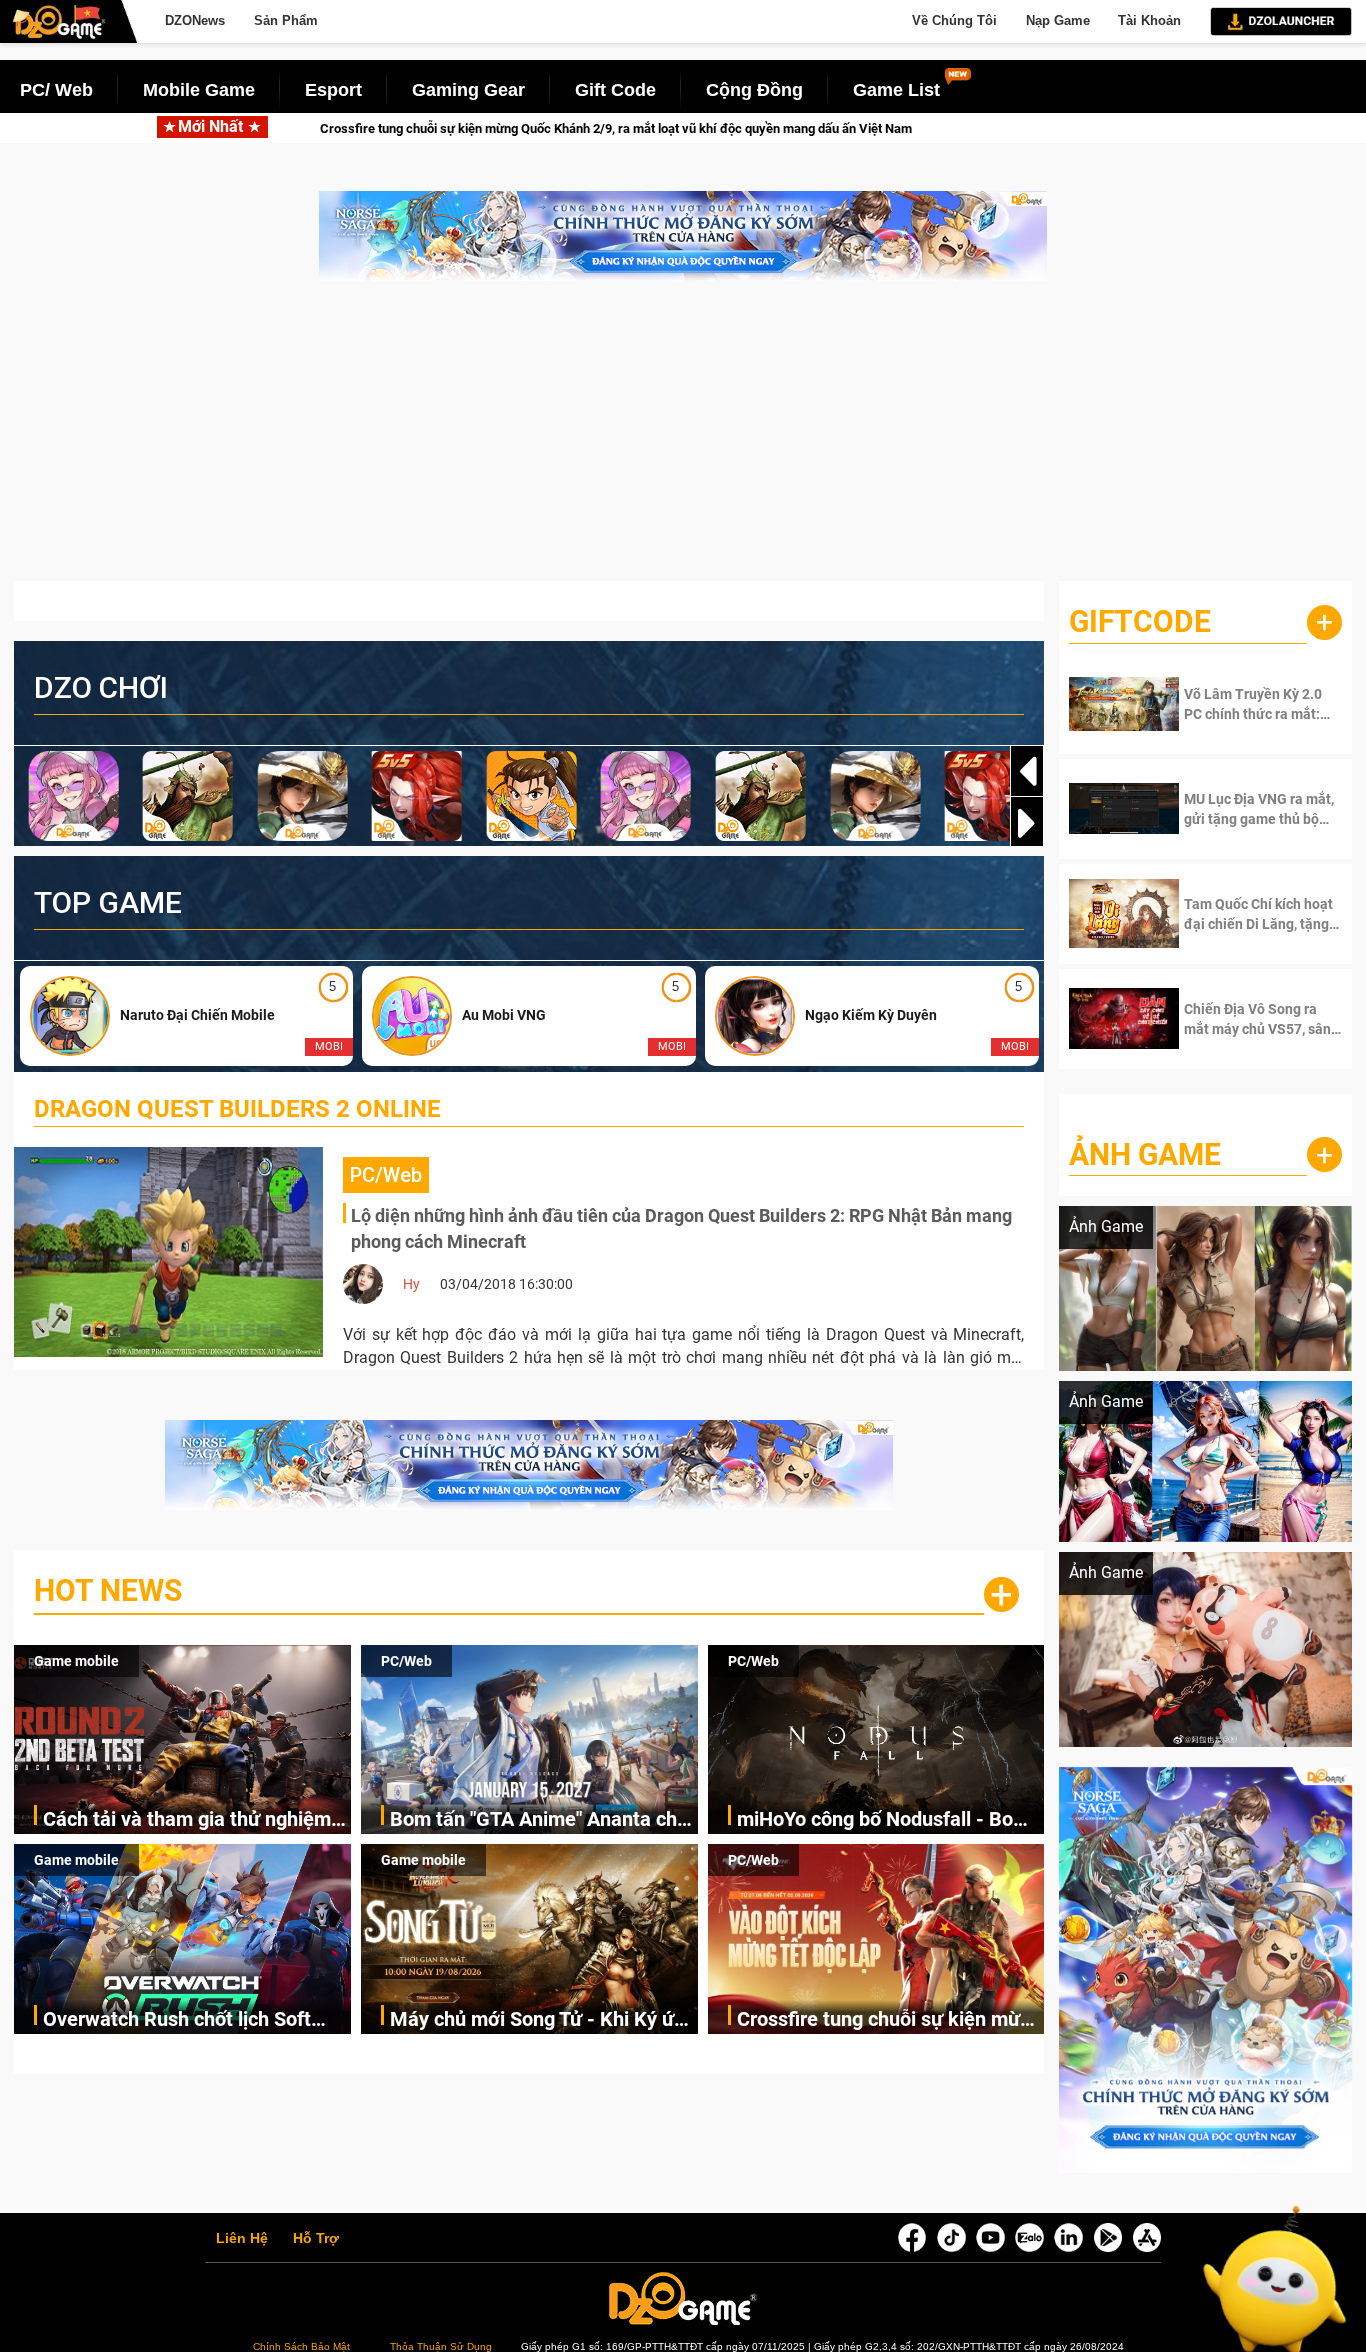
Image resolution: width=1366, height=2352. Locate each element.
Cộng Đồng (754, 90)
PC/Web (406, 1661)
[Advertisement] (683, 441)
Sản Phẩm (286, 20)
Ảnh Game (1145, 1154)
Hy (411, 1284)
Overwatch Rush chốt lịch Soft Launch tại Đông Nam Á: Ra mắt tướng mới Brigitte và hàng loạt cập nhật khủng (185, 2020)
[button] (1027, 823)
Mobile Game (199, 90)
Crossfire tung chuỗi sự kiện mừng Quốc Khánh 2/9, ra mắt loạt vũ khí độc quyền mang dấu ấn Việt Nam (890, 2020)
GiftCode (1140, 621)
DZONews (195, 20)
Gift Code (615, 90)
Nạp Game (1058, 20)
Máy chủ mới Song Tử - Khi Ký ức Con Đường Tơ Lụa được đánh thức (537, 2020)
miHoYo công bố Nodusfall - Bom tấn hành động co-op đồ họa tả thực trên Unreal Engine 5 (883, 1820)
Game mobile (76, 1661)
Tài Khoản (1149, 20)
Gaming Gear (468, 90)
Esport (333, 90)
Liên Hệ (242, 2239)
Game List (896, 90)
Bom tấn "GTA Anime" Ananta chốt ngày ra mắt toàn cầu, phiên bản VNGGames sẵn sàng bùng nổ (542, 1820)
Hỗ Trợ (316, 2239)
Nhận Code (1247, 704)
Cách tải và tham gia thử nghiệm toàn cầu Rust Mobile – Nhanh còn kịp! (196, 1820)
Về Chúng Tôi (954, 20)
